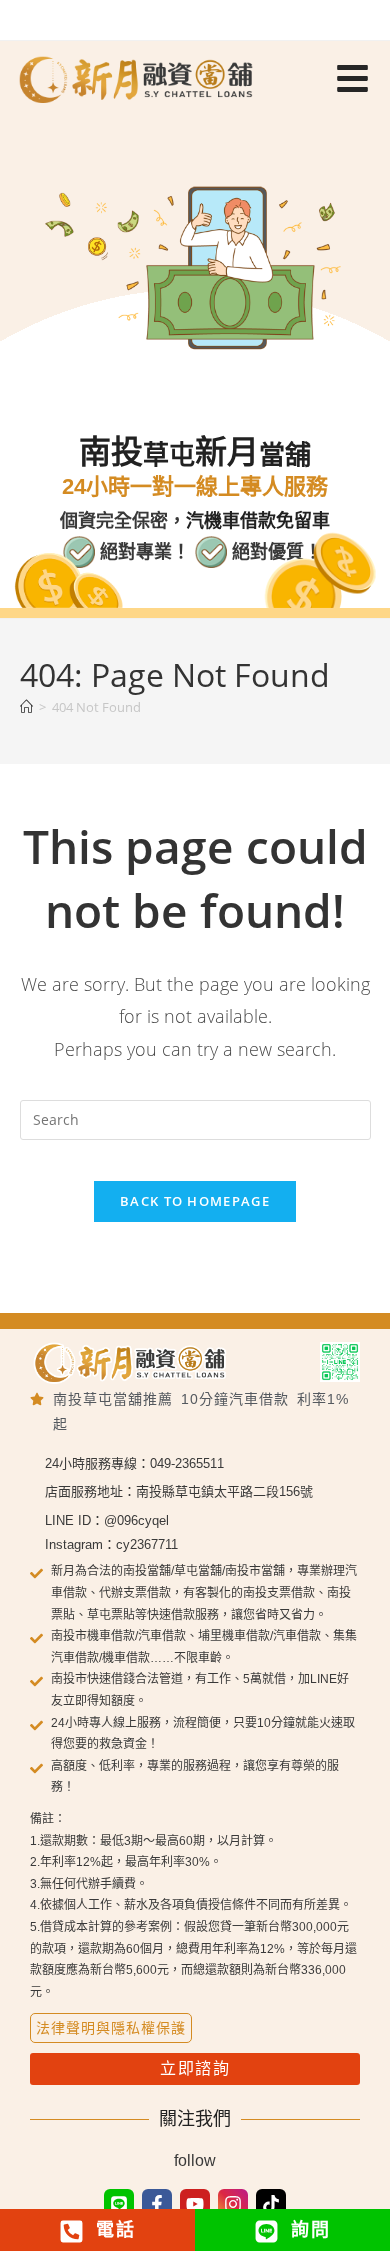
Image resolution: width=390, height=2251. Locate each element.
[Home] (26, 707)
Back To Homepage (195, 1201)
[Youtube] (195, 2204)
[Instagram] (233, 2204)
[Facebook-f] (157, 2204)
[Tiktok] (271, 2204)
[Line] (119, 2204)
